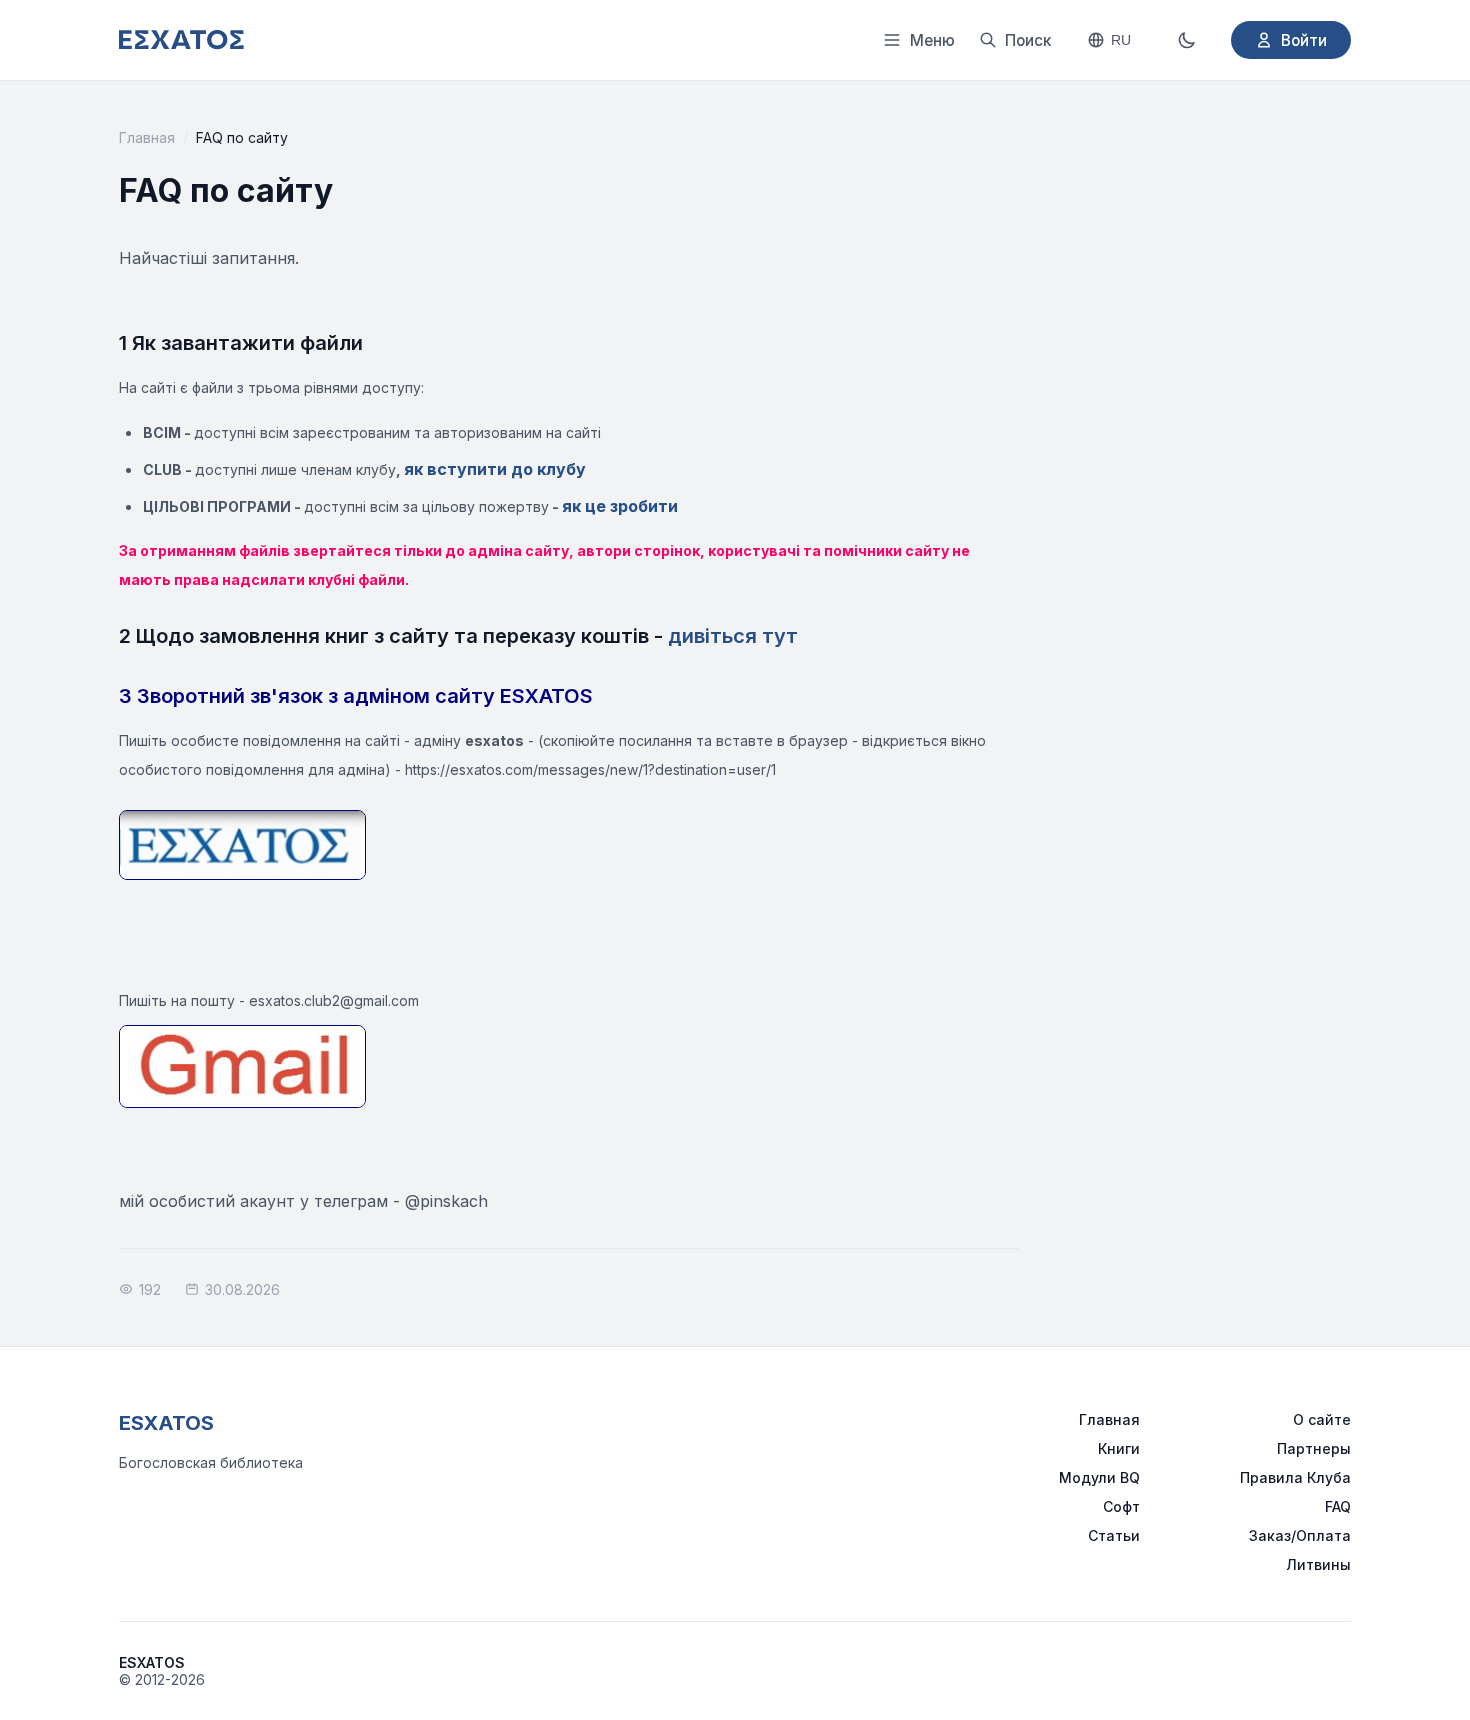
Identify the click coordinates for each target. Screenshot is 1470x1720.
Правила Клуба (1295, 1477)
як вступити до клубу (495, 469)
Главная (147, 137)
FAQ (1338, 1506)
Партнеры (1314, 1448)
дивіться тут (733, 636)
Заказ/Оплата (1300, 1535)
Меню (932, 40)
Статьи (1114, 1535)
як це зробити (620, 506)
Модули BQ (1099, 1477)
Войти (1304, 40)
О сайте (1322, 1419)
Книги (1119, 1448)
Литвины (1318, 1564)
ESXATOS (166, 1423)
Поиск (1028, 40)
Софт (1121, 1506)
